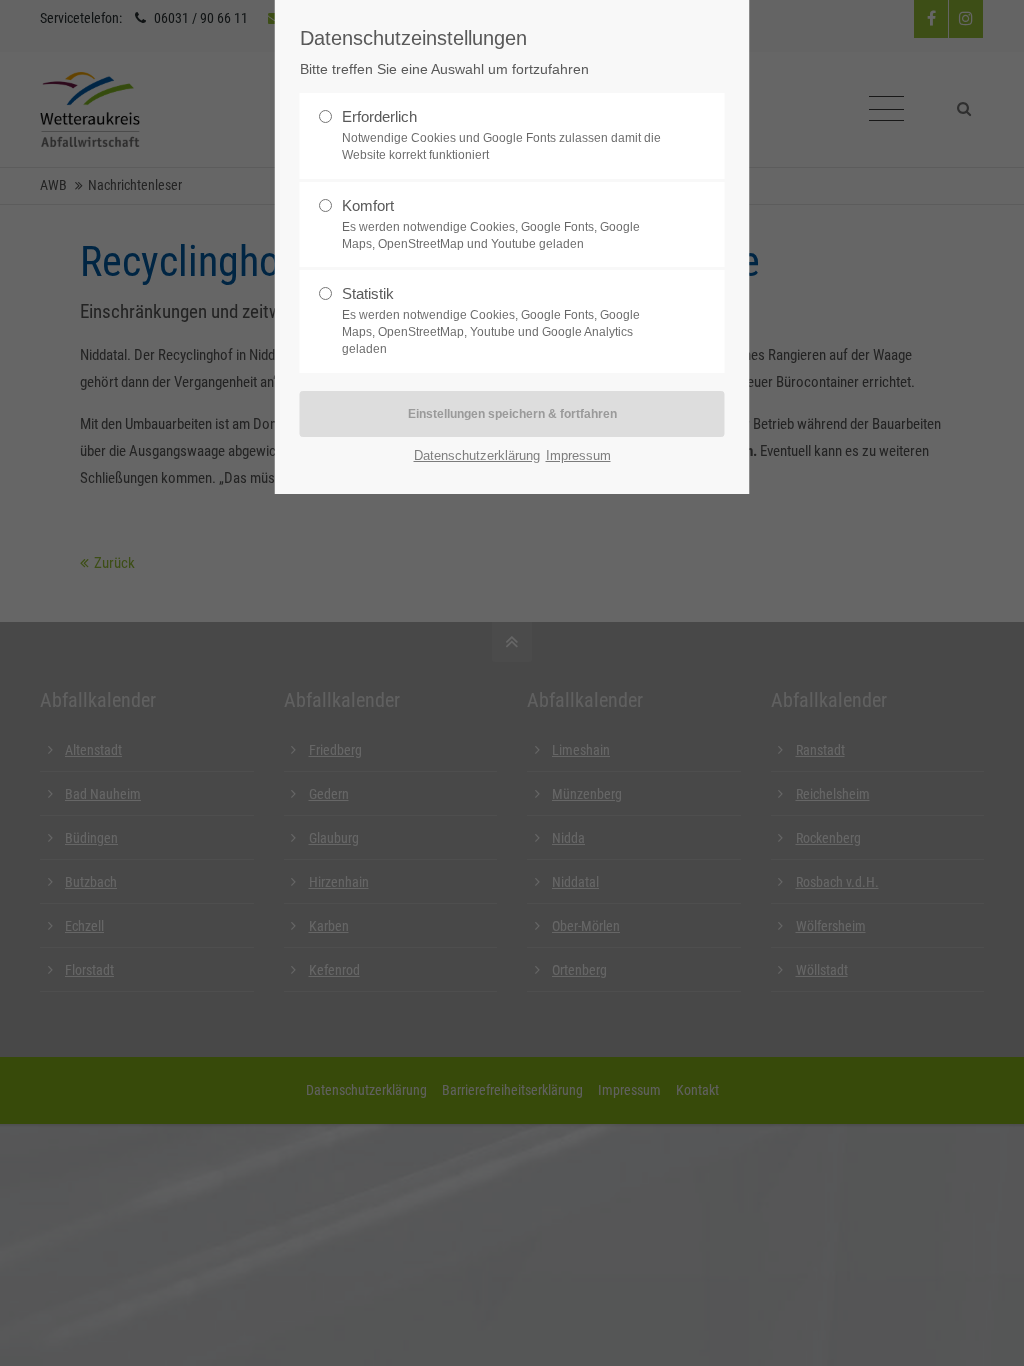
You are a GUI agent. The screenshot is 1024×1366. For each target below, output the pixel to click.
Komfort (368, 205)
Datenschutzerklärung (477, 455)
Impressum (578, 455)
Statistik (368, 293)
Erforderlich (379, 116)
